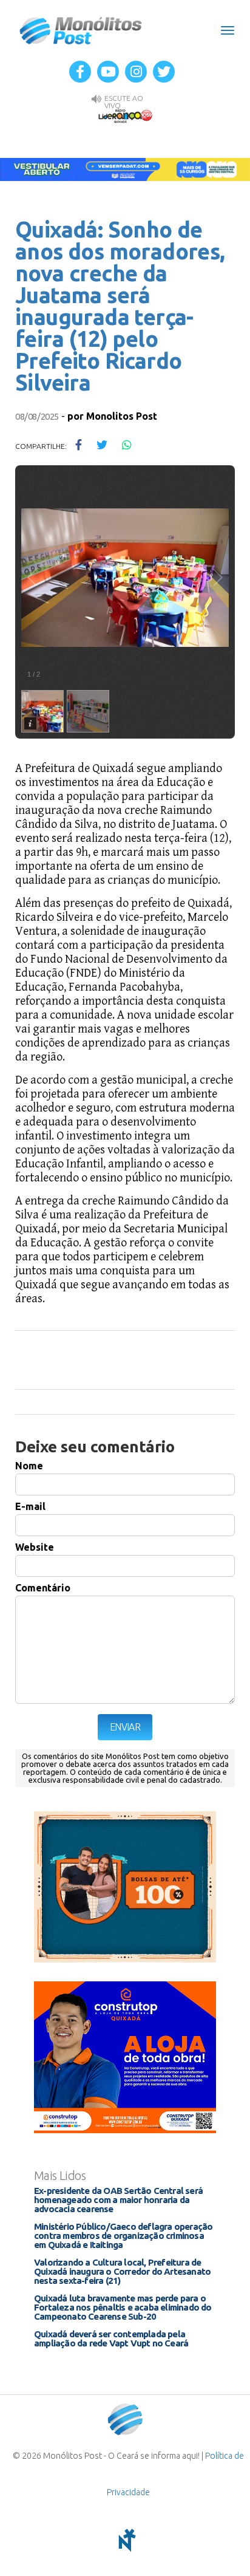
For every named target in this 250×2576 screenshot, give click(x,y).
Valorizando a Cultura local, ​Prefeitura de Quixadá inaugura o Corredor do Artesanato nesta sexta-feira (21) (122, 2271)
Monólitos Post (81, 30)
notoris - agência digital (125, 2540)
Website (35, 1547)
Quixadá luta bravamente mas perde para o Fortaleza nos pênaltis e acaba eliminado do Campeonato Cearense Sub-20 (123, 2307)
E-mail (30, 1506)
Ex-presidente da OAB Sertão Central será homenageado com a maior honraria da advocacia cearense (118, 2200)
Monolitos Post (122, 416)
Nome (29, 1466)
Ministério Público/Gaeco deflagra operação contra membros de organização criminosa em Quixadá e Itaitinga (123, 2236)
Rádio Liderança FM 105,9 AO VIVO (125, 115)
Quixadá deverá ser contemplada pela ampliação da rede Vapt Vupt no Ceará (111, 2339)
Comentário (43, 1588)
